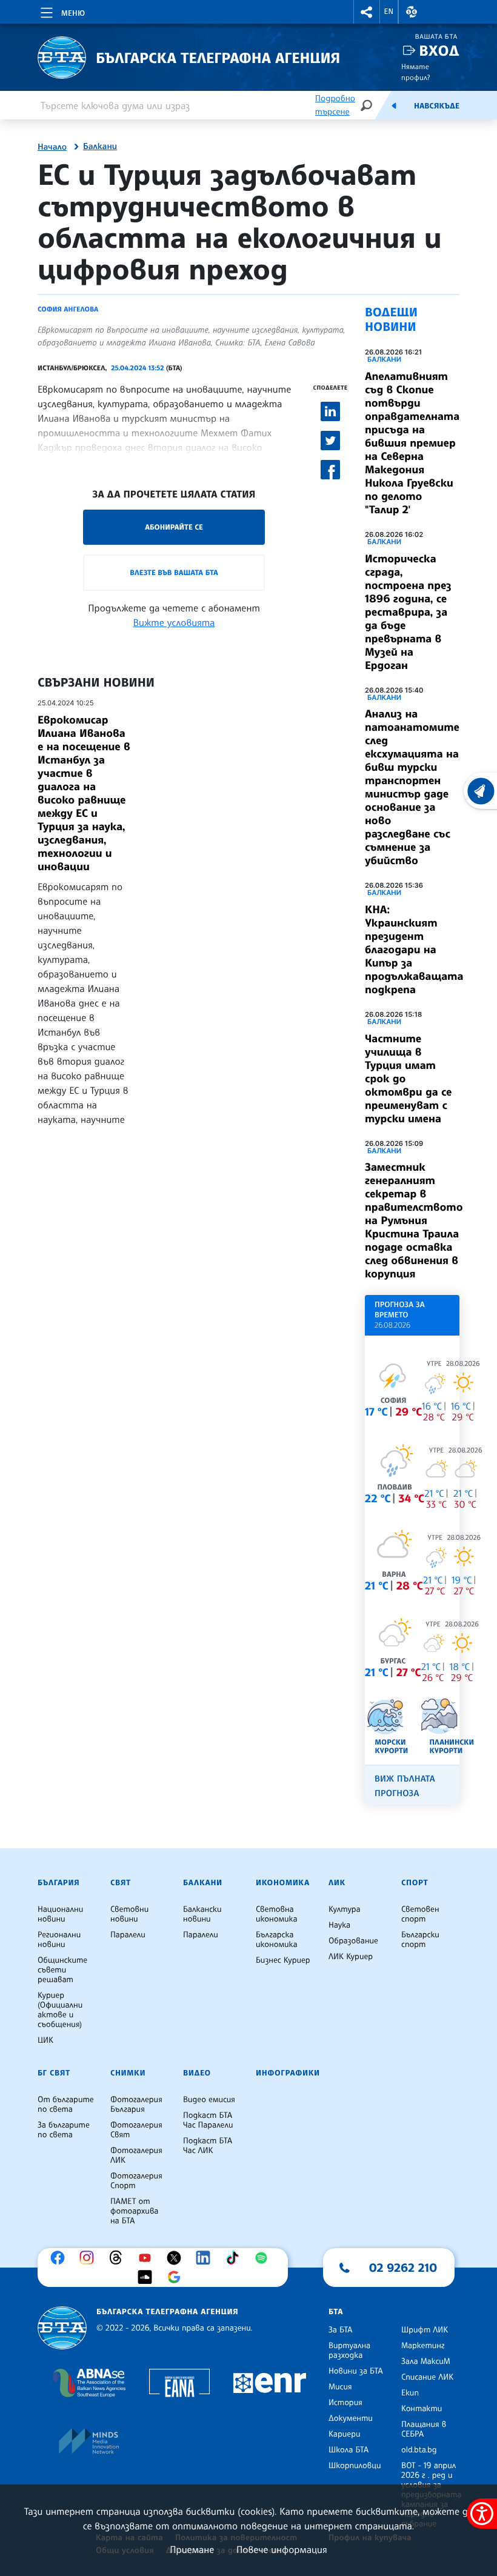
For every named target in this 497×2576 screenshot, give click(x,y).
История (345, 2403)
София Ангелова (68, 309)
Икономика (283, 1883)
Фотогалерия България (136, 2105)
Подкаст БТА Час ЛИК (208, 2146)
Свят (121, 1883)
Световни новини (129, 1914)
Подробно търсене (335, 105)
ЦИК (45, 2040)
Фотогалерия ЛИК (136, 2155)
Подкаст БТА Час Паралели (208, 2120)
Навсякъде (437, 106)
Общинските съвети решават (62, 1970)
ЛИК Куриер (351, 1957)
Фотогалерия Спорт (136, 2181)
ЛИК (337, 1883)
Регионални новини (59, 1940)
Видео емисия (209, 2100)
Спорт (415, 1883)
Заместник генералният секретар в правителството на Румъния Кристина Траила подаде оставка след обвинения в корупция (414, 1220)
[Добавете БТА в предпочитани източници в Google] (177, 2277)
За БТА (340, 2330)
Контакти (422, 2409)
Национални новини (60, 1914)
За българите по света (64, 2130)
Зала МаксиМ (426, 2361)
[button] (367, 12)
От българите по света (66, 2105)
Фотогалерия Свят (136, 2130)
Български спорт (420, 1940)
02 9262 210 (403, 2268)
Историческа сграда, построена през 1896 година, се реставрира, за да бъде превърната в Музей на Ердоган (408, 612)
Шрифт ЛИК (425, 2330)
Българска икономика (277, 1940)
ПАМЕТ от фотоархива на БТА (134, 2211)
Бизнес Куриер (283, 1960)
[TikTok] (235, 2258)
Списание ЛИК (427, 2377)
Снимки (128, 2073)
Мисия (340, 2387)
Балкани (100, 147)
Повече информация (282, 2549)
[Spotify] (264, 2258)
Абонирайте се (174, 527)
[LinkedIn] (206, 2258)
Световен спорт (420, 1914)
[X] (177, 2258)
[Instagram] (90, 2258)
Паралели (128, 1935)
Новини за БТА (356, 2371)
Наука (339, 1925)
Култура (345, 1909)
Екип (410, 2393)
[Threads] (119, 2258)
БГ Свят (54, 2073)
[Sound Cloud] (148, 2277)
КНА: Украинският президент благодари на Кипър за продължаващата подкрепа (414, 950)
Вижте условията (174, 622)
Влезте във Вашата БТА (174, 572)
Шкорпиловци (355, 2466)
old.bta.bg (419, 2450)
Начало (52, 147)
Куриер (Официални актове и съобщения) (60, 2010)
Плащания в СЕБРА (424, 2429)
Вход (439, 51)
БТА (336, 2312)
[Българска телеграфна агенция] (62, 2328)
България (58, 1883)
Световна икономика (277, 1914)
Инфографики (288, 2073)
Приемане (192, 2549)
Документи (351, 2418)
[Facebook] (61, 2258)
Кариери (345, 2434)
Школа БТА (349, 2450)
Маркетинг (423, 2346)
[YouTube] (148, 2258)
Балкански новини (202, 1914)
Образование (353, 1941)
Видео (197, 2073)
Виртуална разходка (349, 2351)
